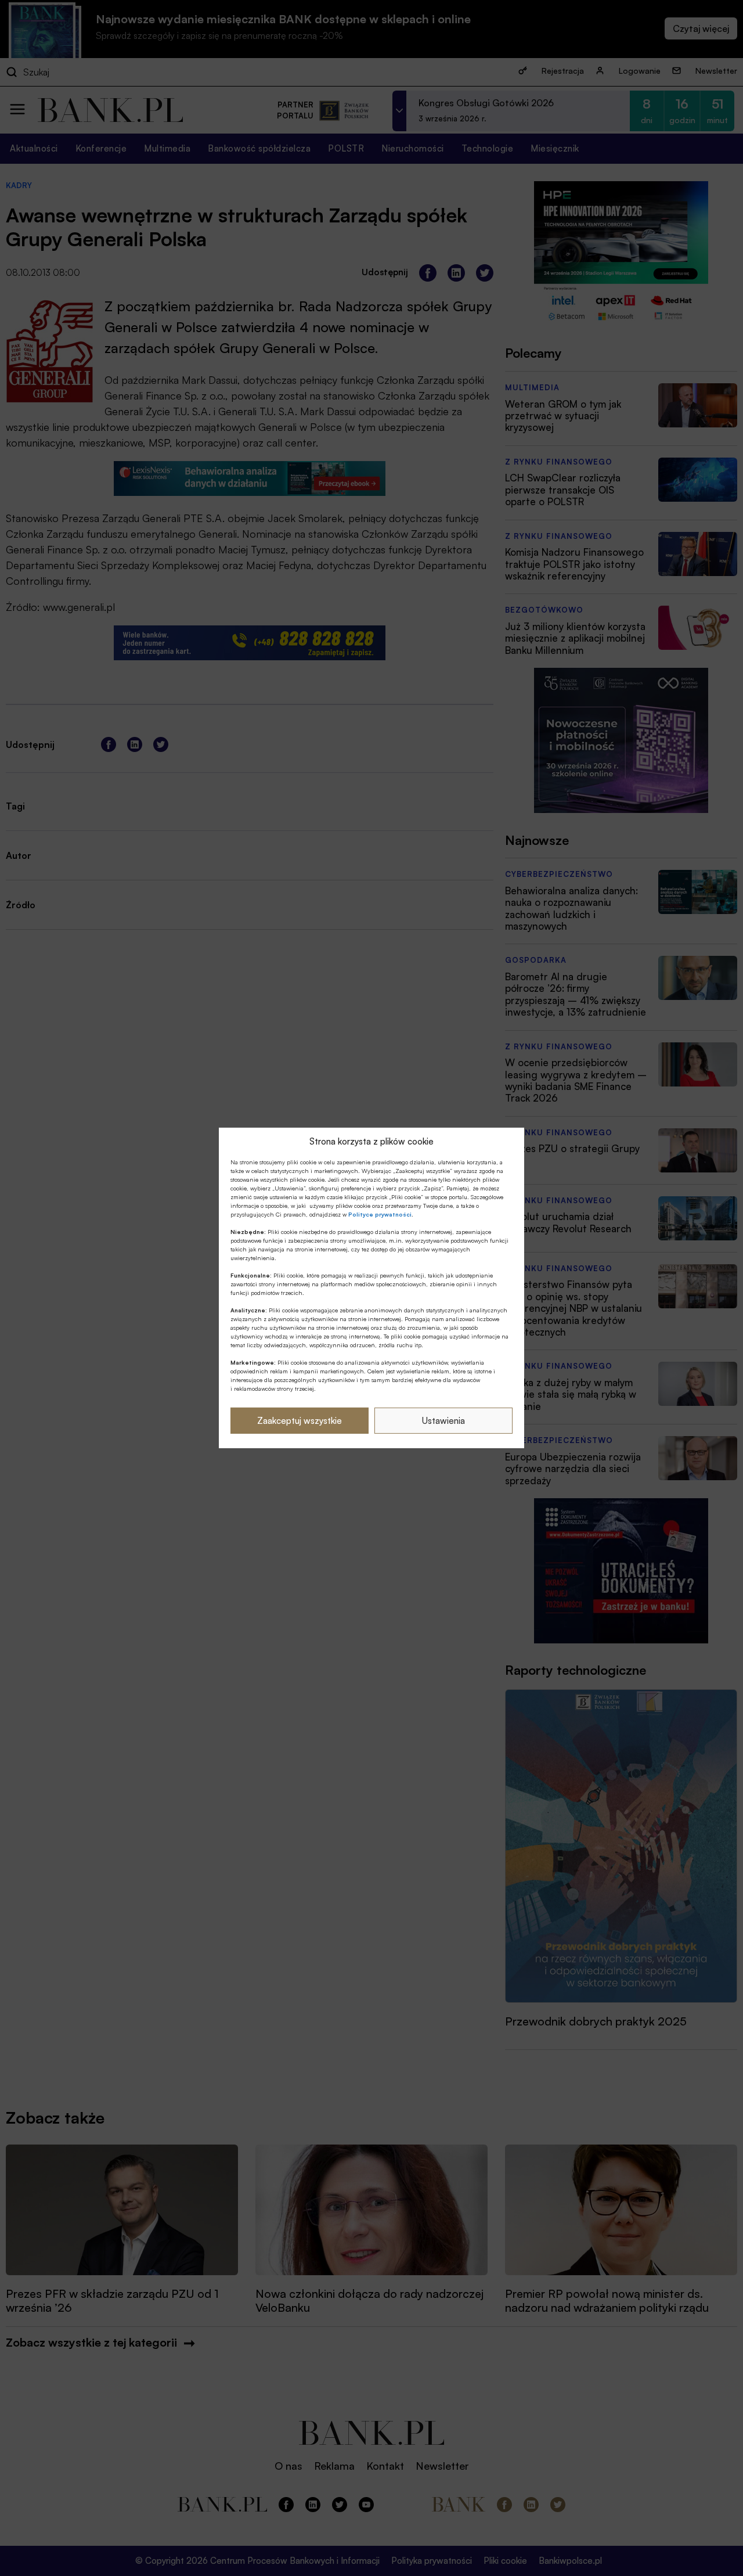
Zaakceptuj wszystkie (300, 1421)
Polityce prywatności (380, 1214)
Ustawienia (443, 1421)
